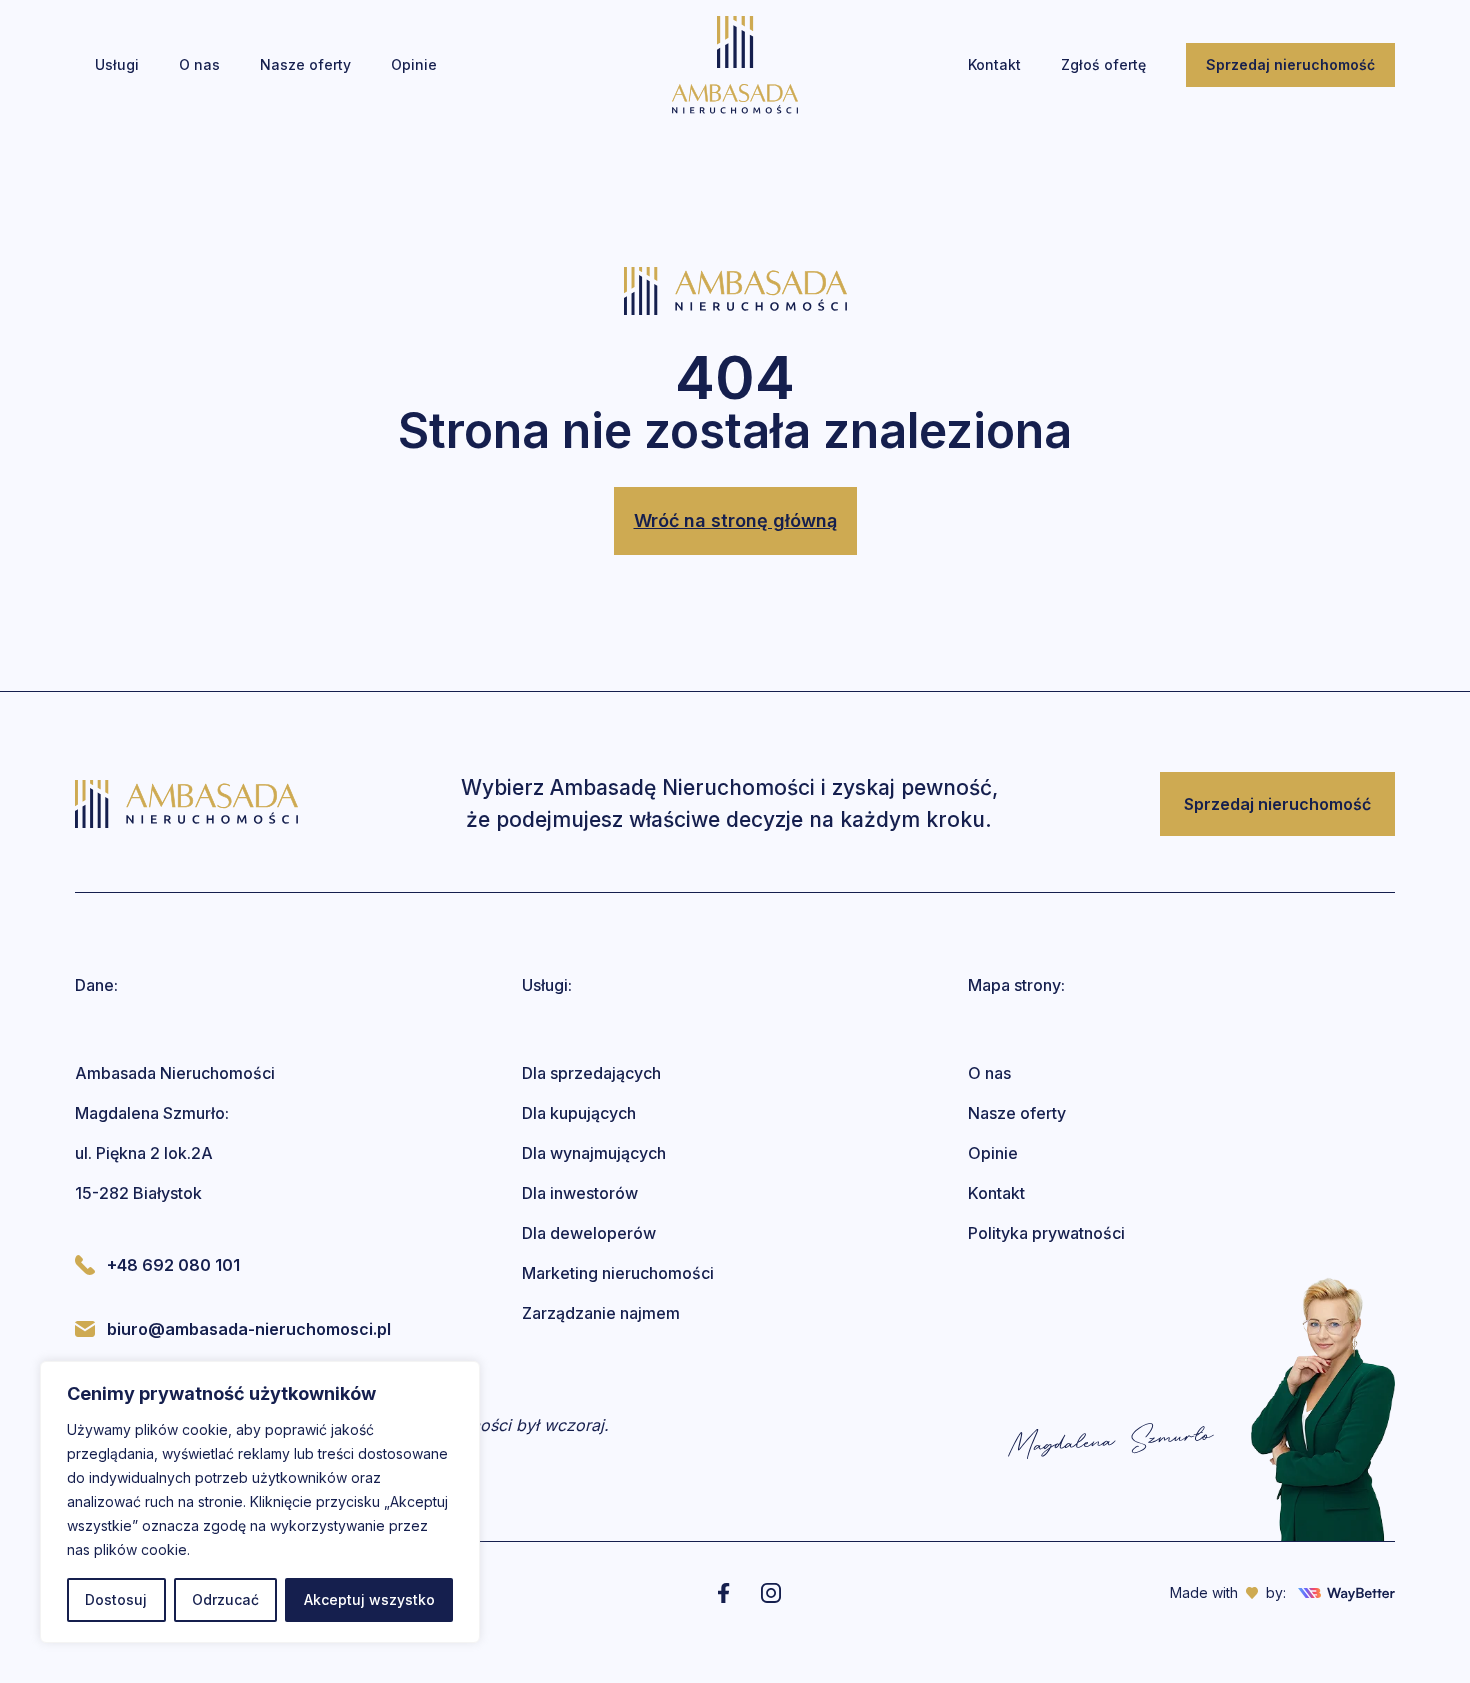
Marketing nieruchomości (618, 1273)
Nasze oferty (1017, 1113)
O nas (989, 1073)
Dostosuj (116, 1599)
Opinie (993, 1153)
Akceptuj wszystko (369, 1599)
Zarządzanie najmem (601, 1313)
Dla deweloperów (589, 1233)
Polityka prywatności (1046, 1233)
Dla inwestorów (580, 1193)
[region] (260, 1502)
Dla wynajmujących (594, 1153)
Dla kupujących (579, 1113)
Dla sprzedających (591, 1073)
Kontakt (996, 1193)
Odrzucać (225, 1599)
